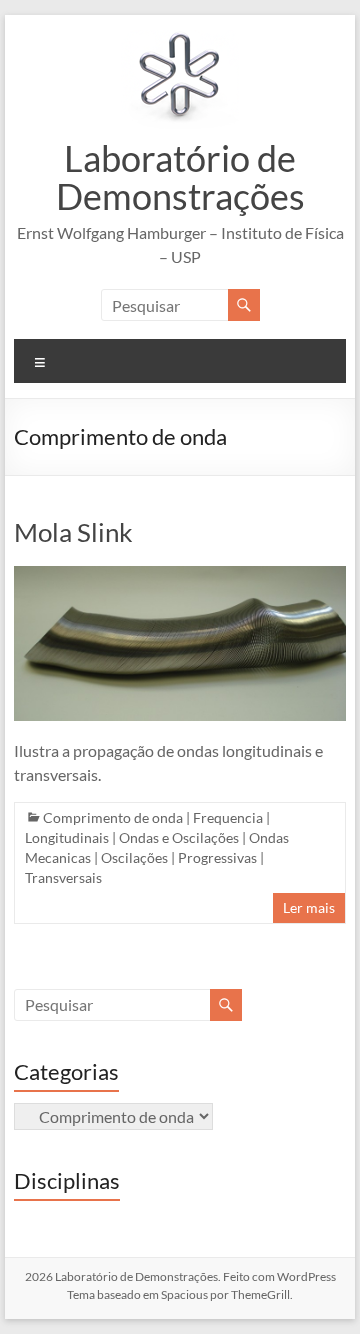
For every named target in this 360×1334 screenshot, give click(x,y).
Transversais (63, 877)
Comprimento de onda (113, 817)
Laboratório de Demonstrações (180, 177)
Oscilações (134, 857)
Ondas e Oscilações (179, 837)
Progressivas (217, 857)
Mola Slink (73, 532)
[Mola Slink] (180, 575)
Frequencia (228, 817)
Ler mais (309, 907)
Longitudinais (67, 837)
